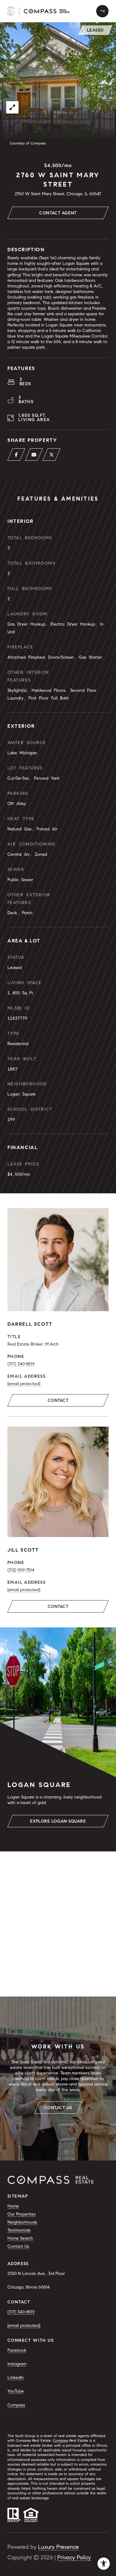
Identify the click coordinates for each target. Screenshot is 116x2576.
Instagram (17, 2364)
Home (13, 2206)
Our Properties (21, 2214)
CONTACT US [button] (58, 2108)
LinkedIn (16, 2378)
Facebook (17, 2350)
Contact (58, 1400)
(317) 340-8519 (21, 1364)
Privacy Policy (74, 2557)
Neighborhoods (22, 2222)
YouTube (16, 2391)
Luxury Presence (58, 2547)
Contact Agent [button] (58, 213)
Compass (16, 2405)
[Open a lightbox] (12, 107)
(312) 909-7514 (21, 1570)
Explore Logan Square (58, 1821)
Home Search (20, 2238)
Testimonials (19, 2230)
